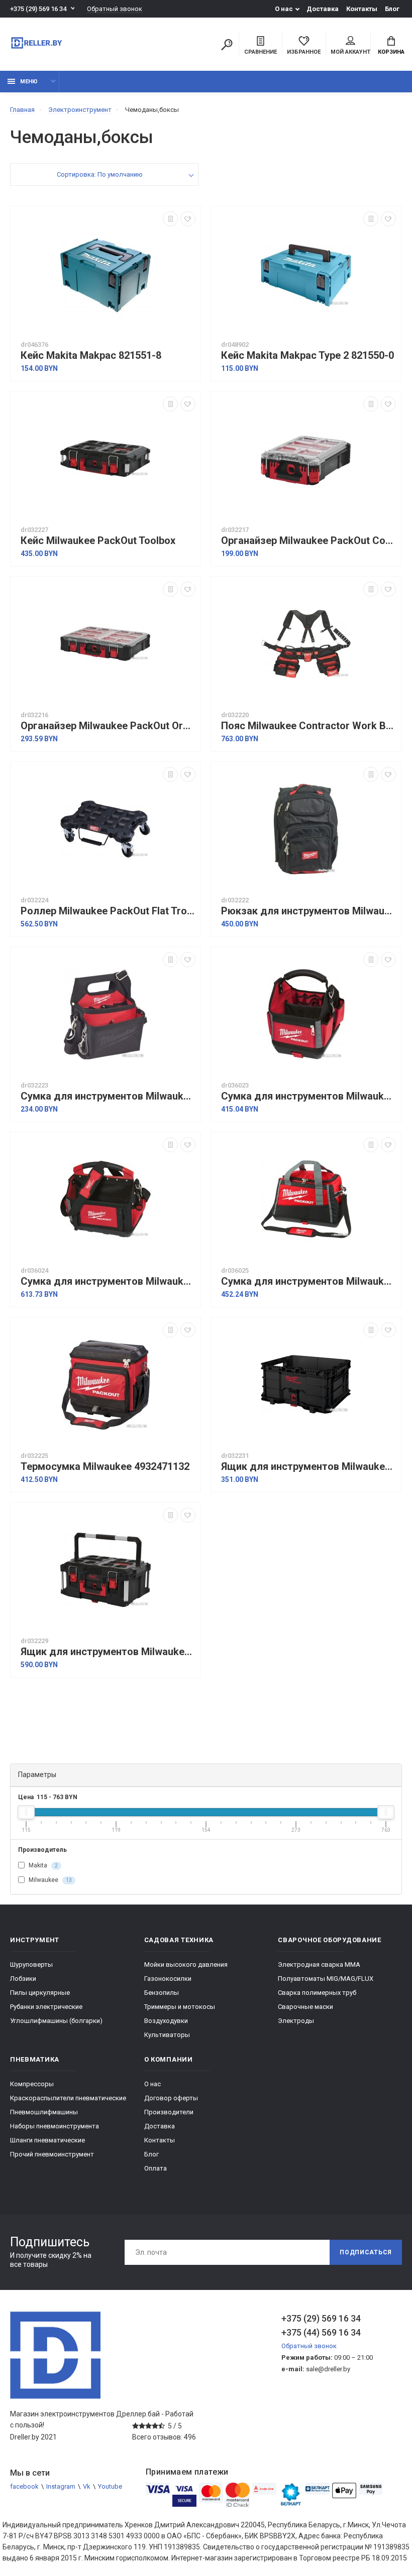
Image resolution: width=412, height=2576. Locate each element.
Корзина (391, 52)
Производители (169, 2112)
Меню (29, 82)
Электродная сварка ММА (319, 1964)
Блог (392, 9)
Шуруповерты (31, 1964)
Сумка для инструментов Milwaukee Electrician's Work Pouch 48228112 (108, 1096)
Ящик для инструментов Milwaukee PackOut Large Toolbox (108, 1652)
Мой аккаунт (350, 52)
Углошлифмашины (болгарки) (56, 2021)
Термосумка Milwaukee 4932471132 (105, 1467)
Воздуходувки (166, 2021)
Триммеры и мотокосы (180, 2007)
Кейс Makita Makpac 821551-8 (91, 356)
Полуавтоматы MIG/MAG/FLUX (326, 1979)
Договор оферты (171, 2098)
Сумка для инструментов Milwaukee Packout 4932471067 (308, 1281)
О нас (284, 9)
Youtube (110, 2486)
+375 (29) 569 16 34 (38, 9)
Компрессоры (32, 2084)
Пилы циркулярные (40, 1993)
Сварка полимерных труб (317, 1993)
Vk (87, 2486)
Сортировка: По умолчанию (100, 174)
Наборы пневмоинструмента (55, 2126)
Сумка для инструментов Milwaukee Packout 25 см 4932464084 (308, 1096)
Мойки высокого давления (186, 1964)
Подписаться (366, 2252)
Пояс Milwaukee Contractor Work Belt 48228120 (308, 726)
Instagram (61, 2486)
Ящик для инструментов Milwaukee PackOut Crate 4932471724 (308, 1467)
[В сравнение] (170, 219)
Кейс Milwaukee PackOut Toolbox (98, 541)
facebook (24, 2486)
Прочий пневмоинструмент (52, 2154)
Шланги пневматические (47, 2140)
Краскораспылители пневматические (68, 2098)
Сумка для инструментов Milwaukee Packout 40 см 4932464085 (108, 1281)
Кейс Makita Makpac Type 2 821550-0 (307, 356)
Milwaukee (49, 1880)
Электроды (296, 2021)
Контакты (362, 9)
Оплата (156, 2168)
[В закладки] (188, 219)
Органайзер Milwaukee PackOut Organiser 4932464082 (108, 726)
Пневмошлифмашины (44, 2112)
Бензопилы (162, 1993)
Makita (42, 1865)
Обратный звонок (115, 9)
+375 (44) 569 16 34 (321, 2332)
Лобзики (23, 1979)
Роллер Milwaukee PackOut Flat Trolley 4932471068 (108, 911)
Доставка (323, 9)
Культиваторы (167, 2035)
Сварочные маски (305, 2007)
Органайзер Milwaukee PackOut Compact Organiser (308, 541)
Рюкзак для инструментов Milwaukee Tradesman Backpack (308, 911)
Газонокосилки (168, 1979)
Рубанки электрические (46, 2007)
